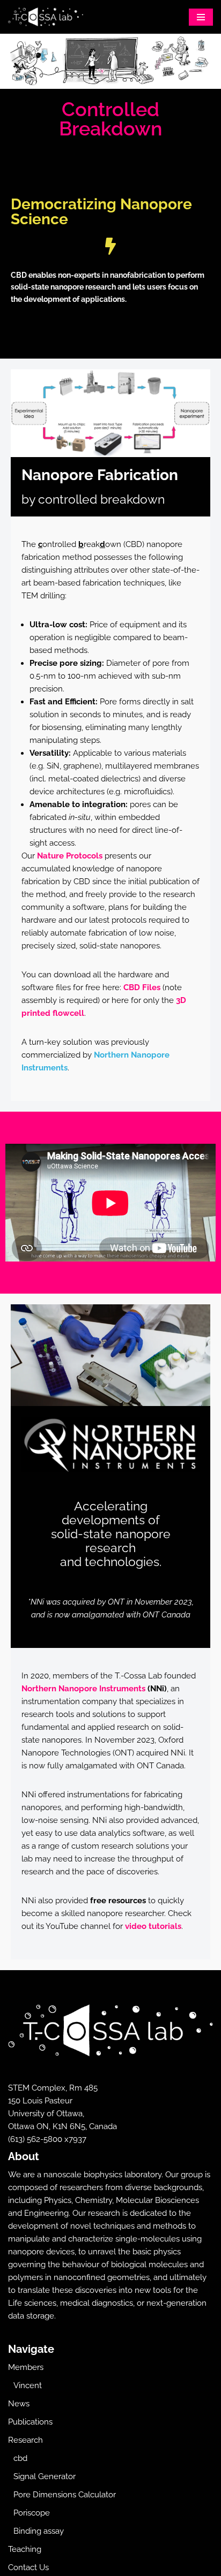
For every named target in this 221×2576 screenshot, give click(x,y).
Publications (30, 2422)
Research (25, 2440)
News (19, 2404)
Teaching (25, 2549)
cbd (20, 2458)
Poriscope (32, 2513)
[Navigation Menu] (201, 17)
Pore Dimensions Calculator (65, 2495)
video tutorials (153, 1926)
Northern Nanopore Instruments (83, 1689)
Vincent (28, 2385)
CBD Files (143, 987)
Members (26, 2367)
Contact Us (28, 2567)
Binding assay (39, 2531)
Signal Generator (45, 2476)
